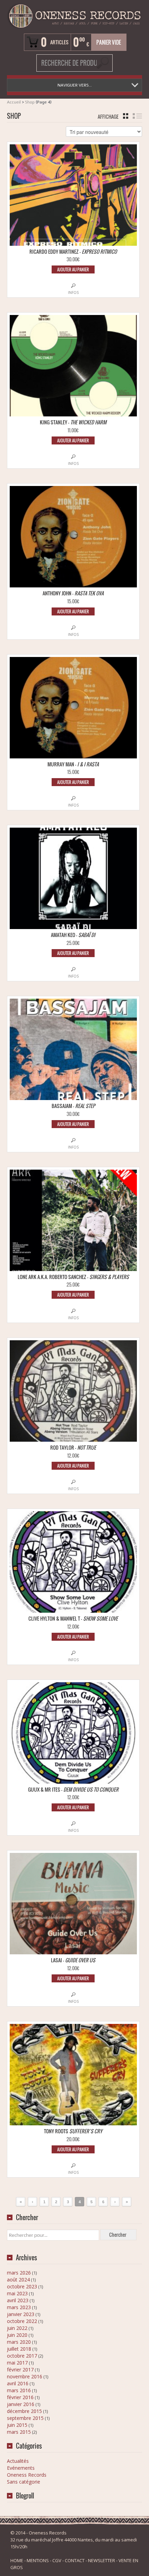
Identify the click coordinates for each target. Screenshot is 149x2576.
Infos (73, 292)
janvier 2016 (21, 2404)
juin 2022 (17, 2328)
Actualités (18, 2461)
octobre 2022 (22, 2321)
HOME (17, 2560)
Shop (30, 102)
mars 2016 (19, 2390)
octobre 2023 (22, 2286)
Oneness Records (27, 2475)
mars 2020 (19, 2342)
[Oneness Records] (74, 16)
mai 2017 (17, 2363)
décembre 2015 (24, 2411)
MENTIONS (38, 2560)
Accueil (14, 102)
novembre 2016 (25, 2376)
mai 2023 (17, 2293)
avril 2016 (18, 2383)
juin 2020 (17, 2335)
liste (137, 116)
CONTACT (75, 2560)
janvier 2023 (21, 2314)
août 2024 (18, 2280)
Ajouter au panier (73, 269)
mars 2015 (19, 2432)
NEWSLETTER (102, 2560)
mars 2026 (19, 2273)
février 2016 (20, 2397)
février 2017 (20, 2370)
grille (126, 116)
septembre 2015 (25, 2418)
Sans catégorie (24, 2482)
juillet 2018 (19, 2349)
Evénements (21, 2468)
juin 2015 (17, 2425)
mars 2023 (19, 2307)
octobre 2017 (22, 2356)
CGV (57, 2560)
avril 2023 (18, 2300)
